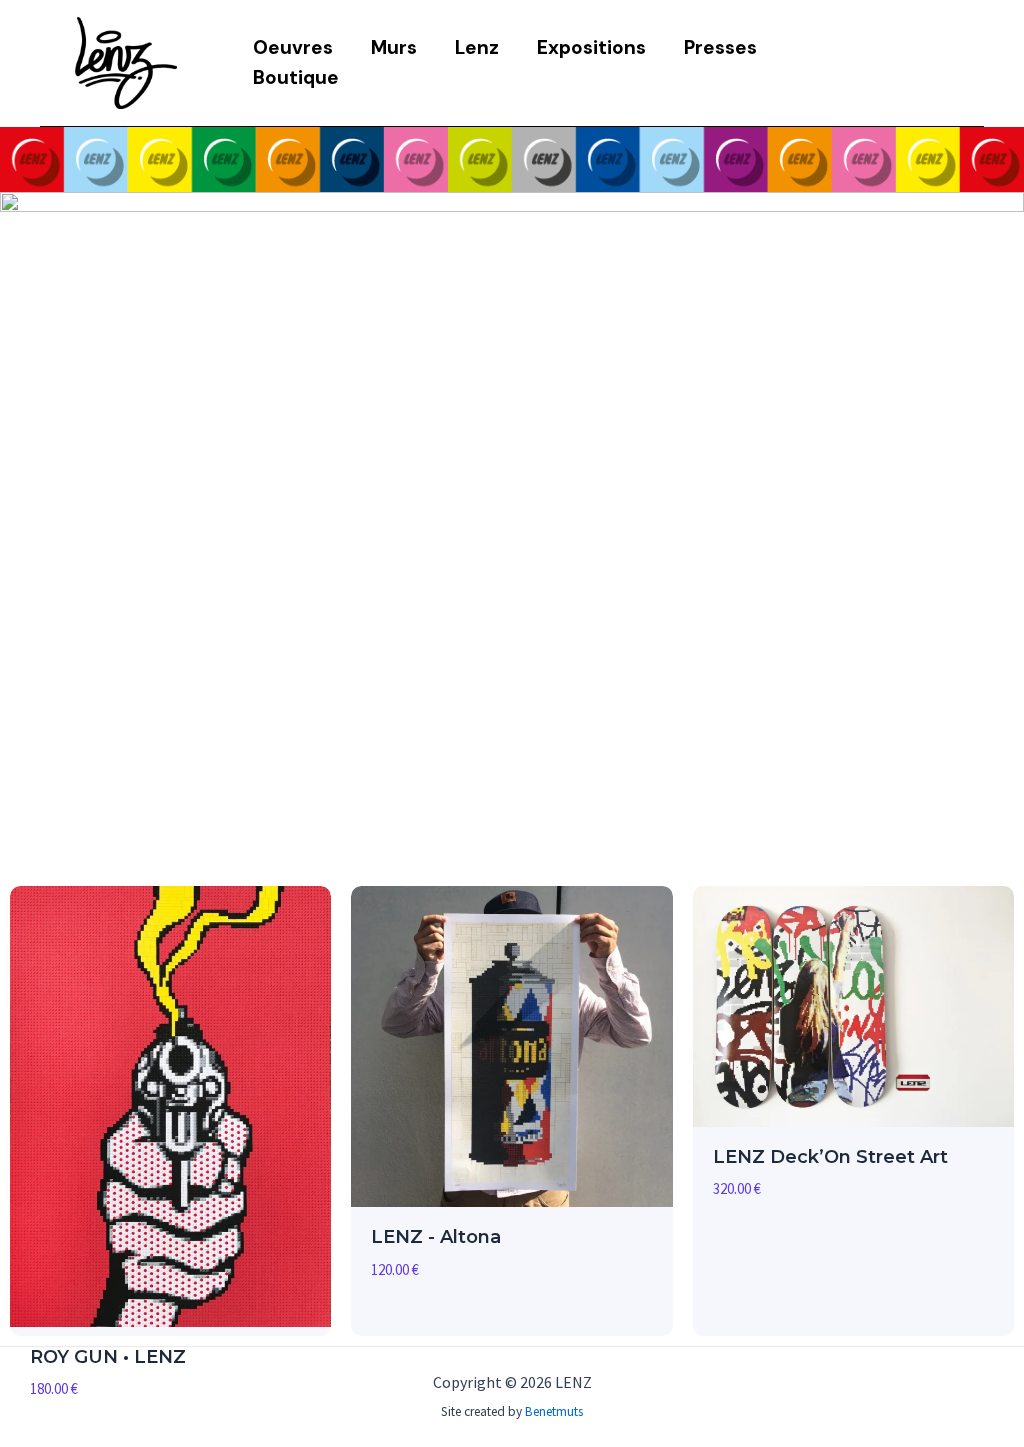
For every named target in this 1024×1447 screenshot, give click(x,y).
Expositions (591, 47)
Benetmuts (554, 1411)
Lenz (477, 47)
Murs (394, 47)
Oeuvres (293, 47)
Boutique (296, 77)
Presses (720, 47)
